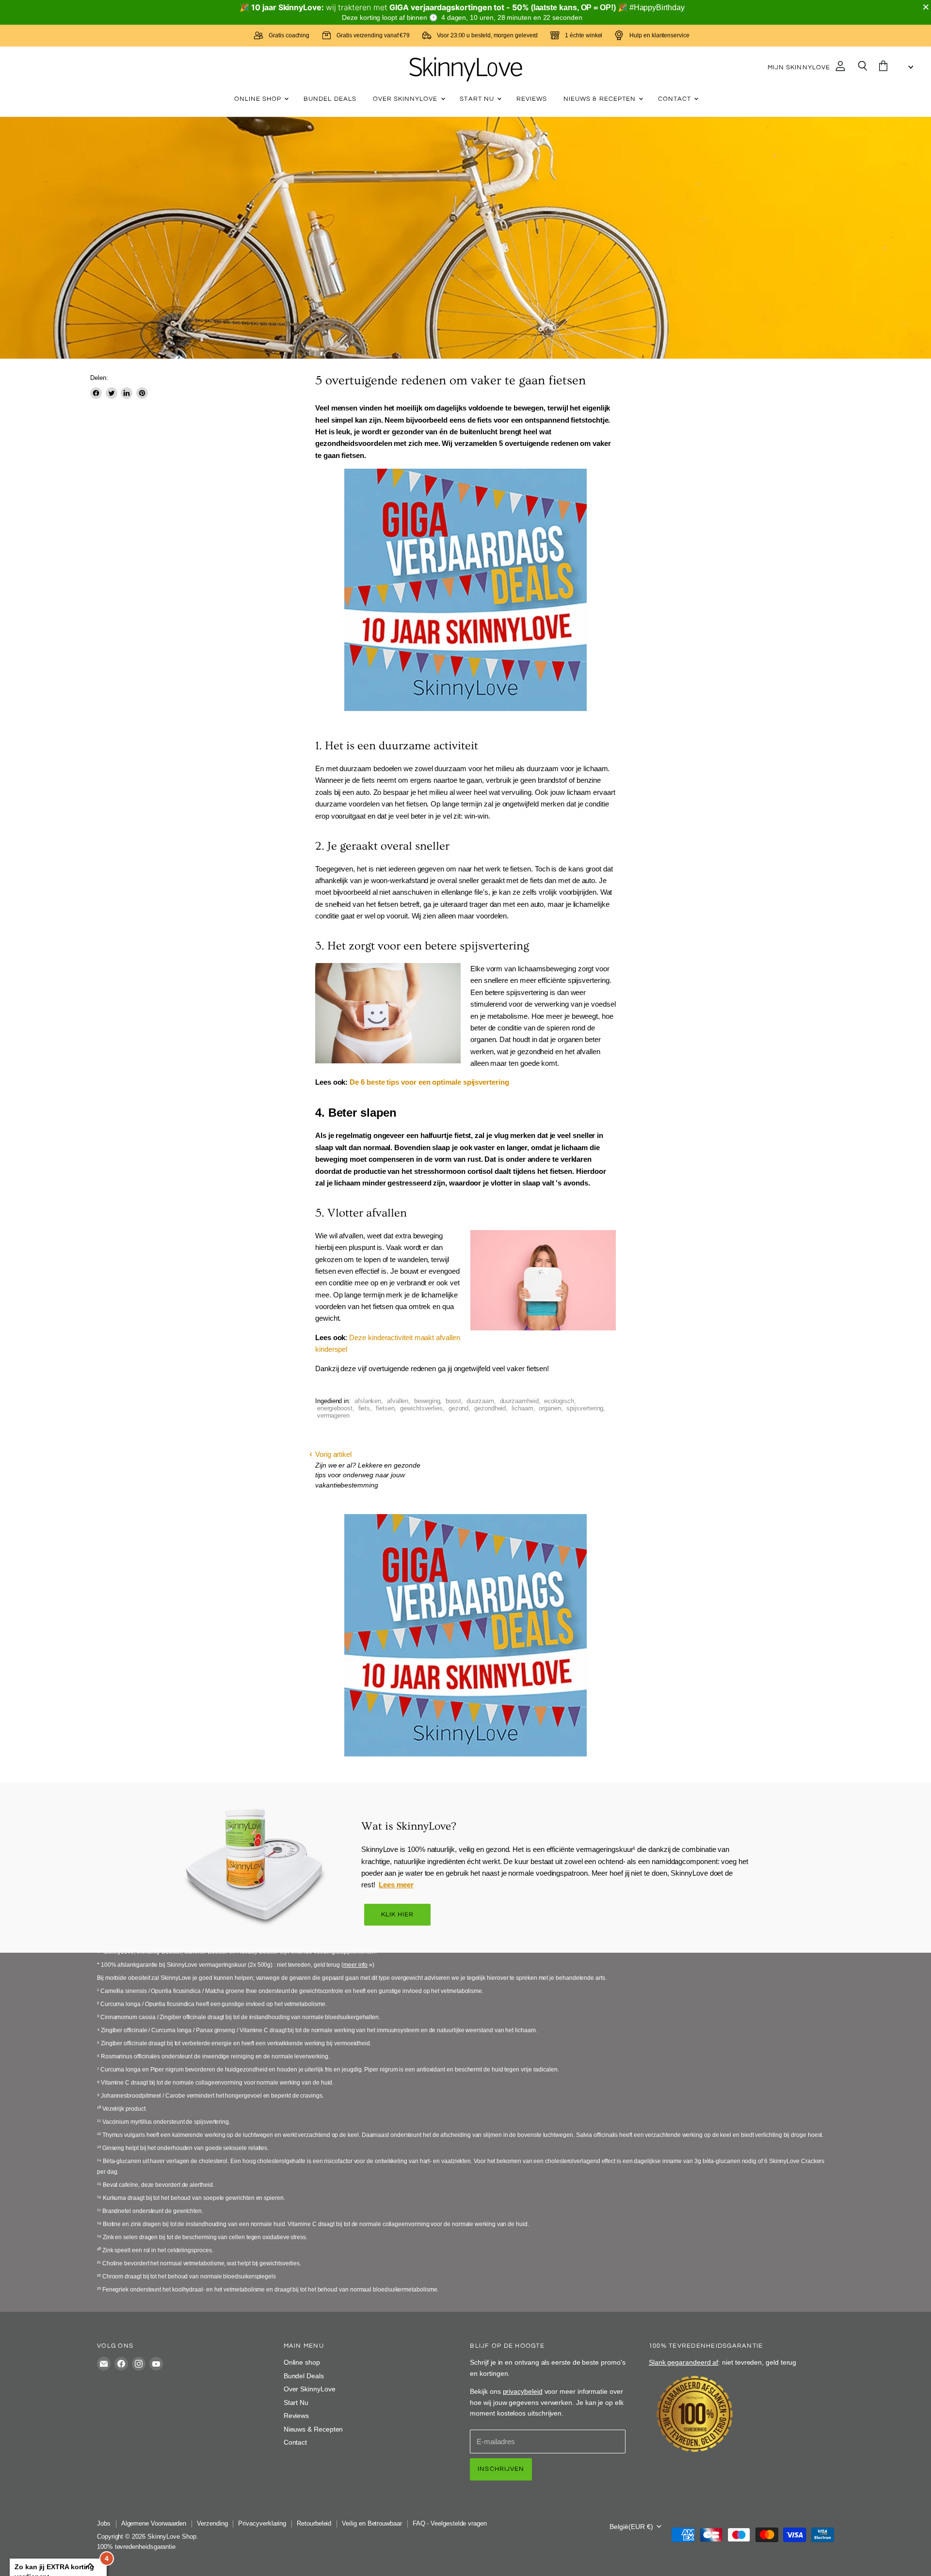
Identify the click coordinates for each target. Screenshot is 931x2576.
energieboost (335, 1408)
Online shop (259, 99)
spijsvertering (585, 1408)
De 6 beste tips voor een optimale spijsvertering (429, 1082)
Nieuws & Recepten (601, 99)
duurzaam (480, 1401)
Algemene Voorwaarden (154, 2523)
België (631, 2527)
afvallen (398, 1401)
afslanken (368, 1401)
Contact (675, 99)
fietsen (385, 1408)
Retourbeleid (314, 2523)
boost (453, 1401)
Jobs (104, 2523)
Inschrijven (501, 2469)
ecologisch (559, 1401)
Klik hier (398, 1914)
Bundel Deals (330, 99)
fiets (364, 1408)
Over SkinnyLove (406, 99)
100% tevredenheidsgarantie (136, 2547)
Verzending (212, 2523)
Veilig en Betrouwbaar (372, 2523)
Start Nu (478, 99)
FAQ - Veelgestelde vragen (450, 2523)
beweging (427, 1401)
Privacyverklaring (262, 2523)
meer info (355, 1965)
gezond (459, 1408)
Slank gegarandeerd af (683, 2362)
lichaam (522, 1408)
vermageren (333, 1415)
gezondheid (490, 1408)
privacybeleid (523, 2391)
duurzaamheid (519, 1401)
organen (550, 1408)
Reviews (532, 99)
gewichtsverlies (421, 1408)
